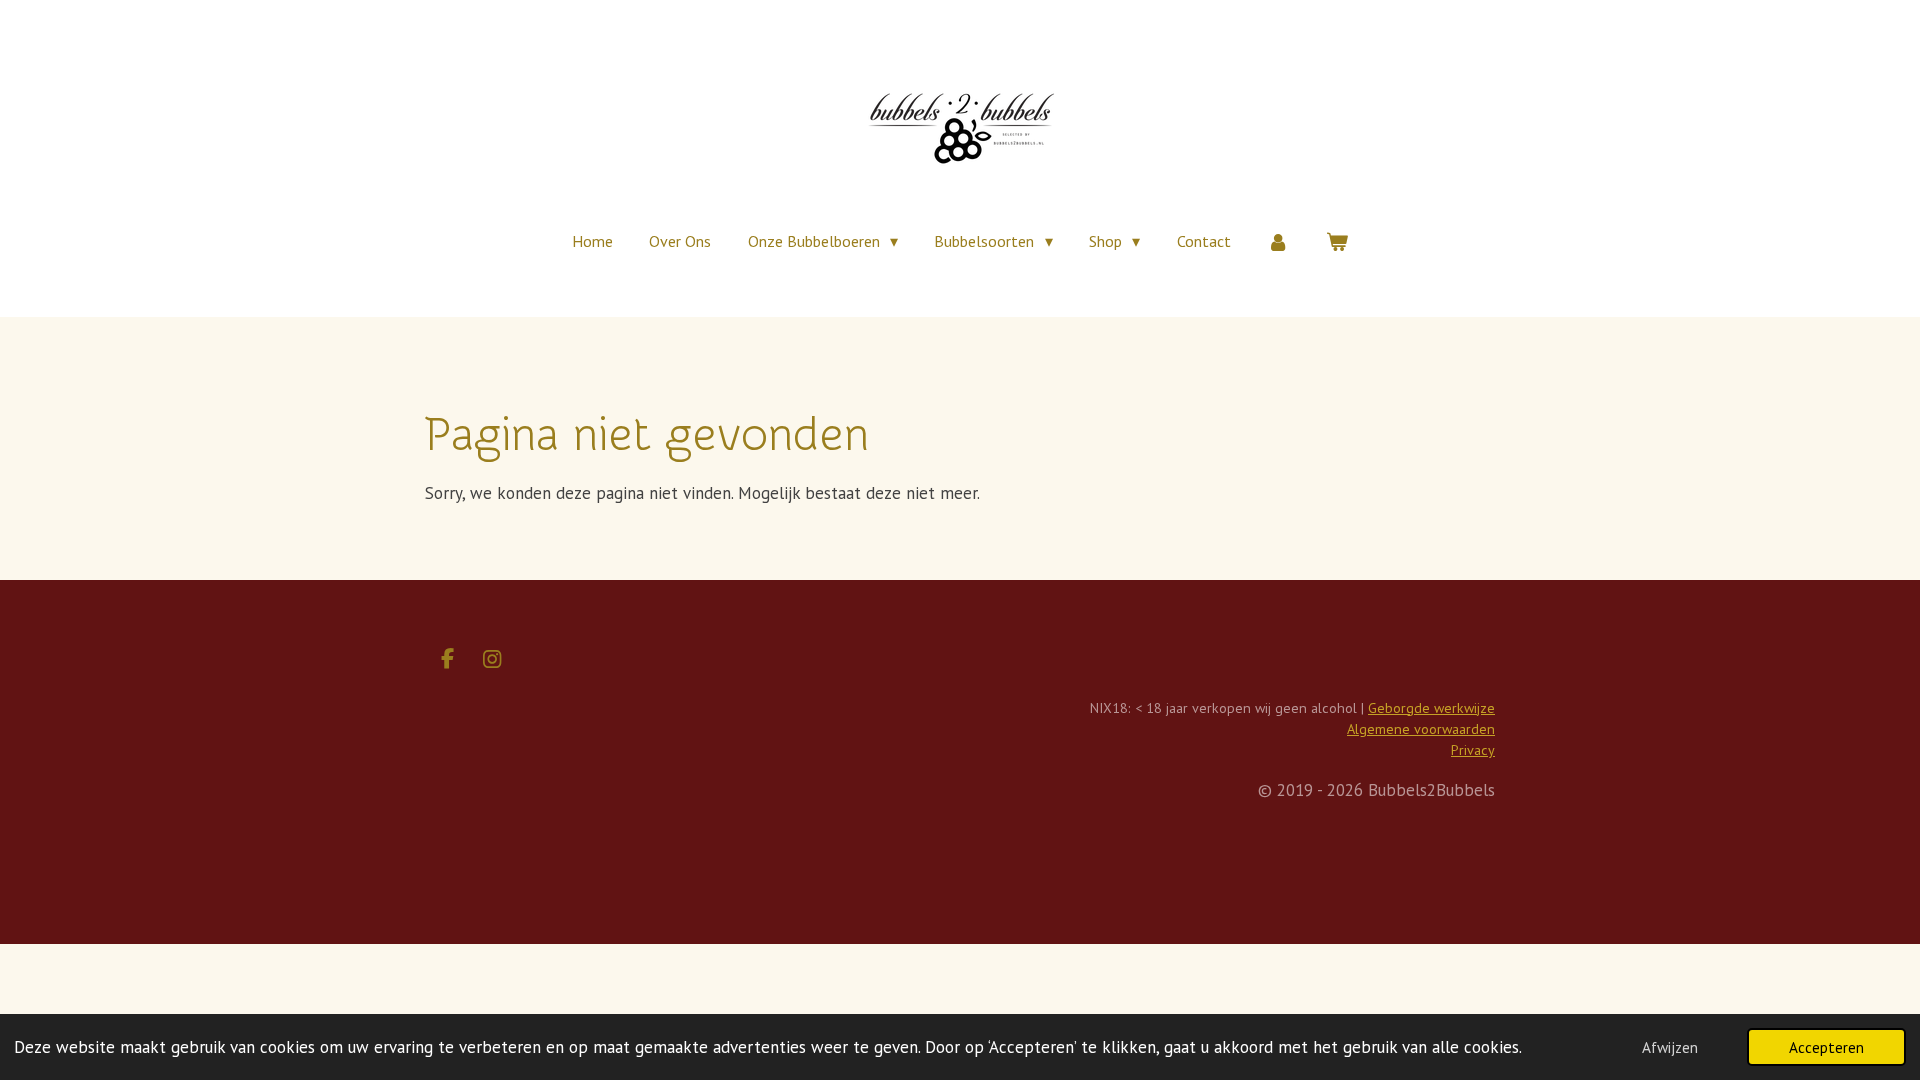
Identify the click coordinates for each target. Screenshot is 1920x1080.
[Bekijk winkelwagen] (1336, 241)
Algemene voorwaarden (1421, 729)
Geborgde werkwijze (1431, 708)
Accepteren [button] (1826, 1047)
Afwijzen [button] (1670, 1047)
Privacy (1473, 750)
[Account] (1278, 241)
